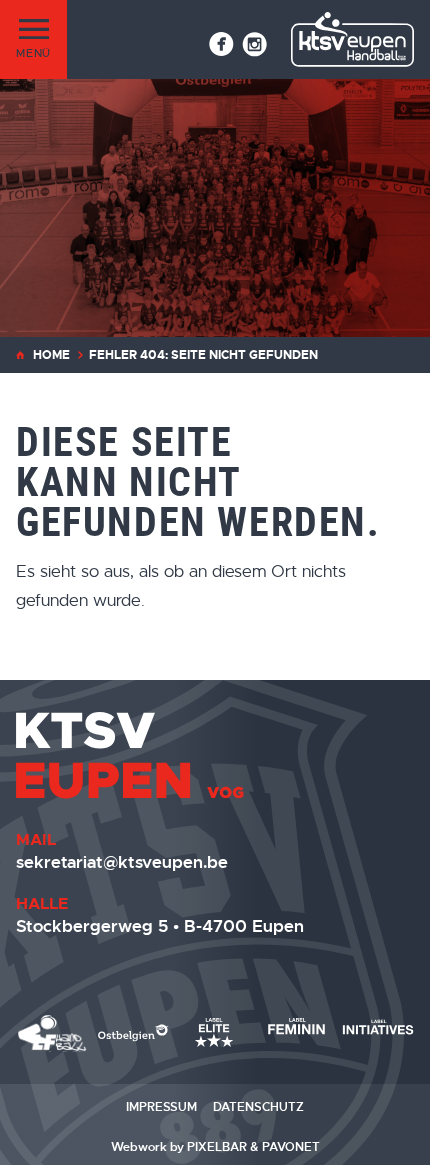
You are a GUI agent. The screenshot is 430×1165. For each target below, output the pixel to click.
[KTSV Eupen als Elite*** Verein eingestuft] (52, 1033)
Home (51, 355)
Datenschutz (258, 1107)
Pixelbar (217, 1147)
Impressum (161, 1107)
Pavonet (291, 1147)
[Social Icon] (221, 44)
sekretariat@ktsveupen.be (122, 862)
